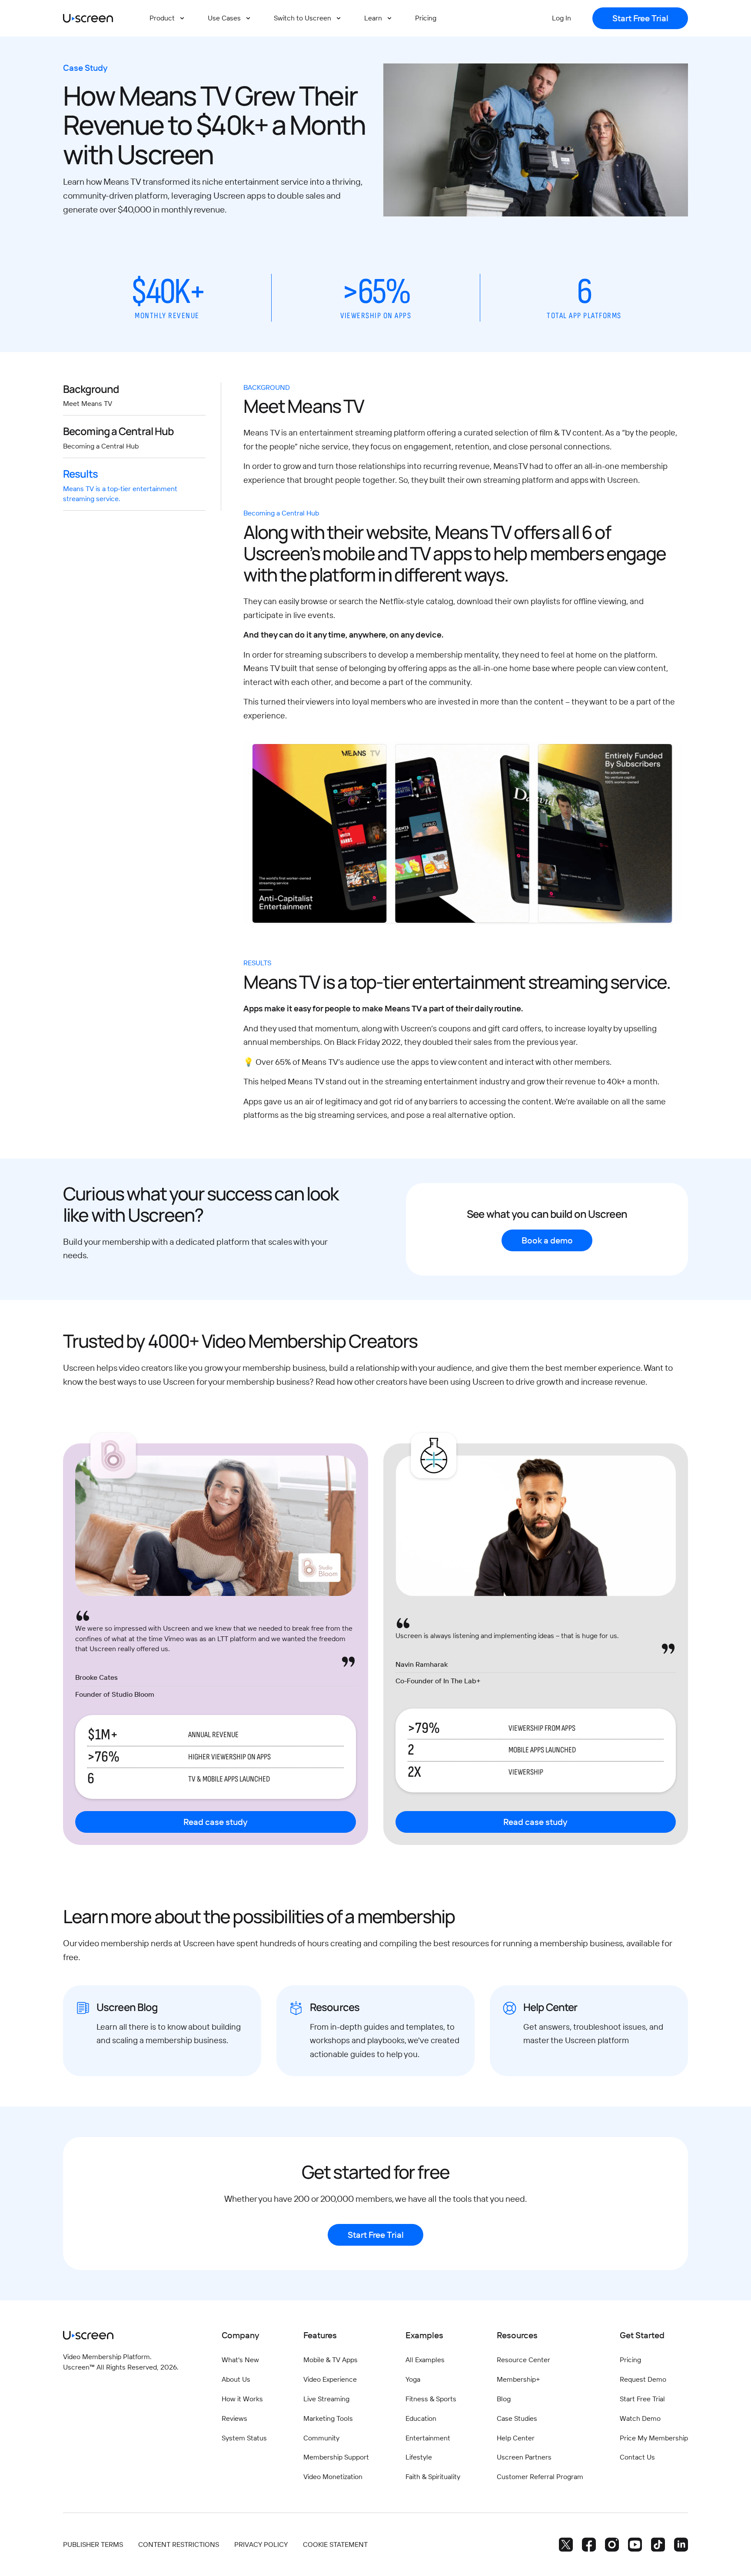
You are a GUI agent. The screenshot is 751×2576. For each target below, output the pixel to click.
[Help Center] (589, 2031)
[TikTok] (658, 2544)
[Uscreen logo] (88, 2335)
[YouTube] (635, 2544)
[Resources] (375, 2031)
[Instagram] (612, 2544)
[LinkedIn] (681, 2544)
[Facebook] (589, 2544)
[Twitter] (566, 2544)
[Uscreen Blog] (162, 2031)
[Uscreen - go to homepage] (88, 18)
